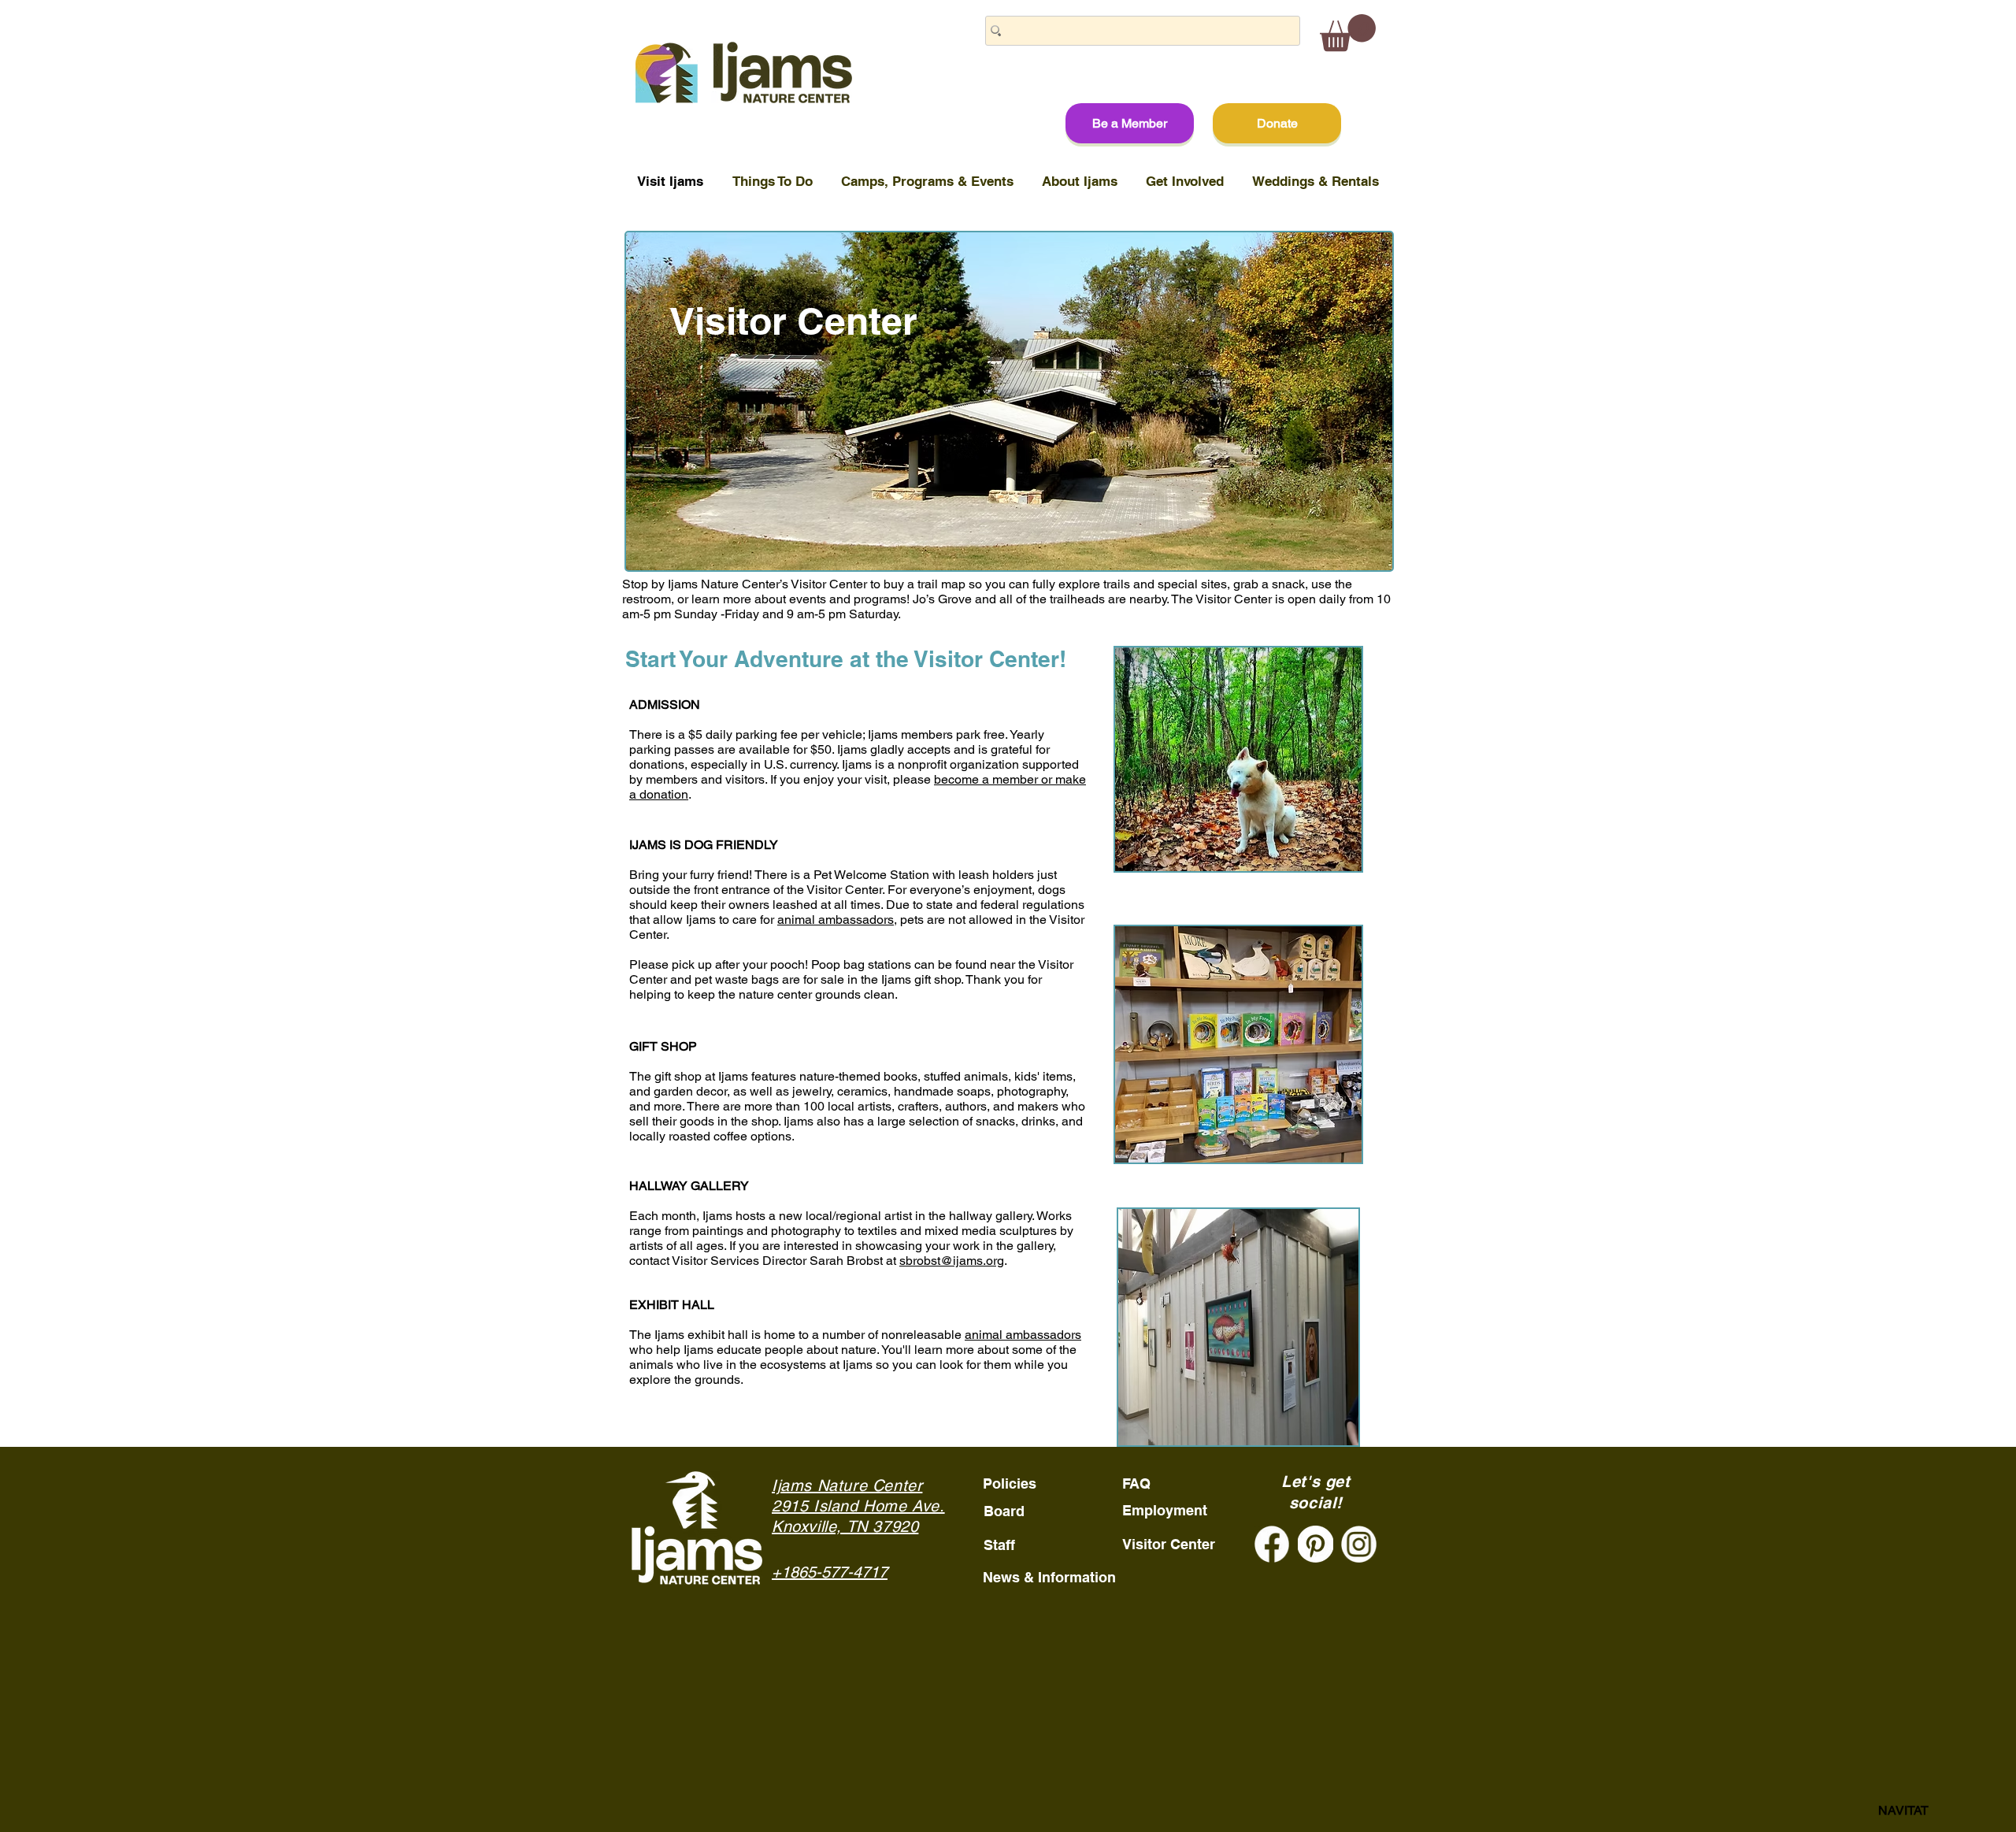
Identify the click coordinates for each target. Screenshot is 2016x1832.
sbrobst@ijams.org (952, 1261)
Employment (1165, 1510)
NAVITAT (1903, 1810)
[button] (1348, 33)
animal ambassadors (836, 920)
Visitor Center (1169, 1544)
